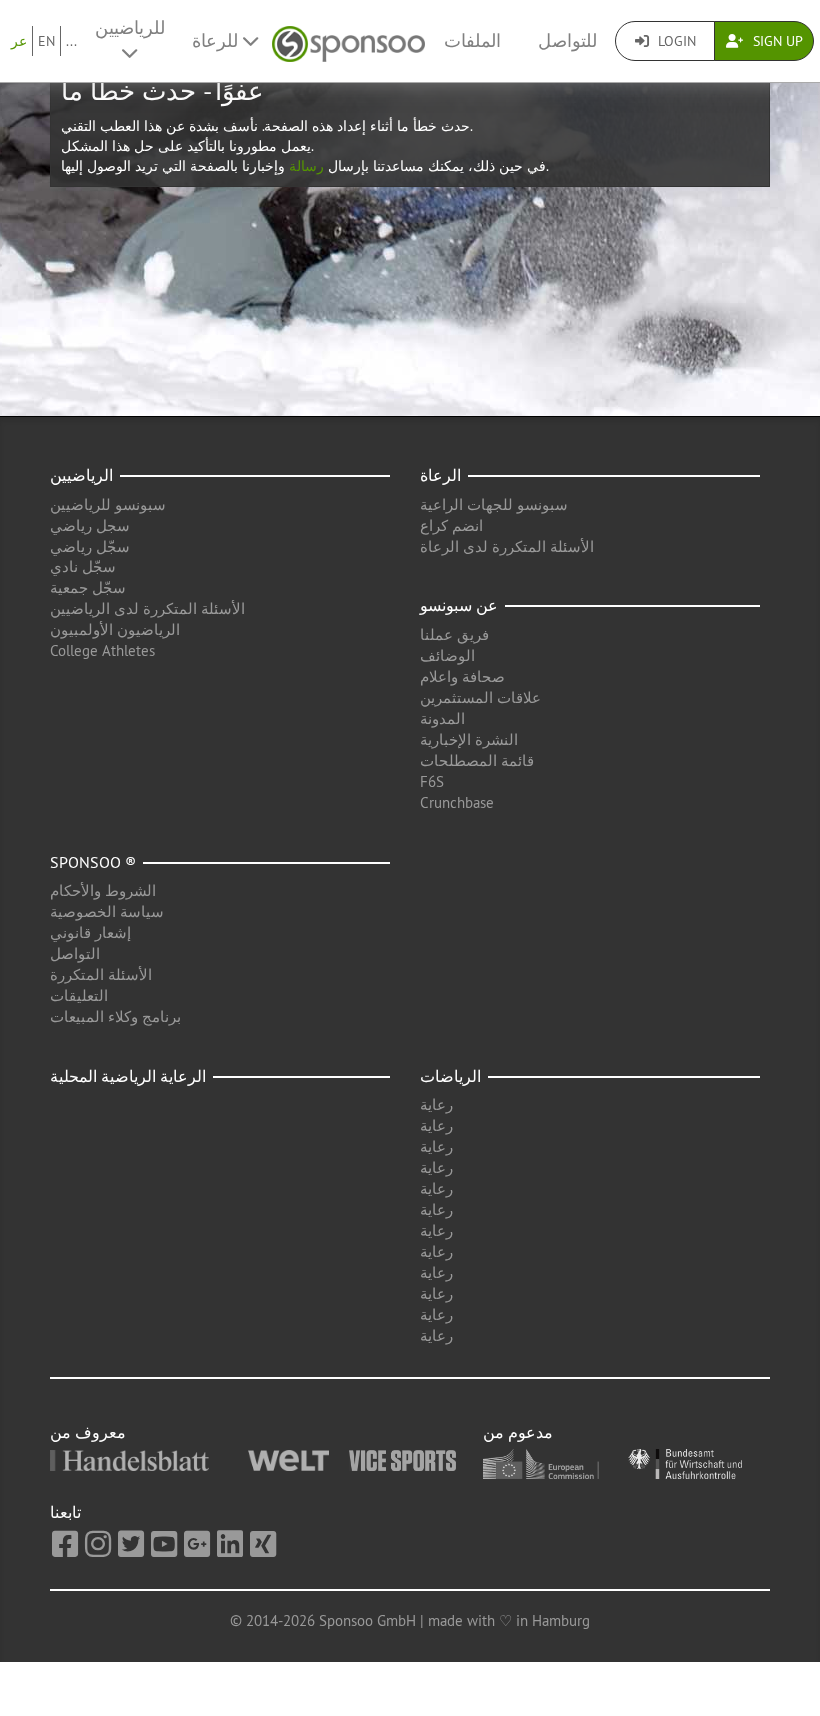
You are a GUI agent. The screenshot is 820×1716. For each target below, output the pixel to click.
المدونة (442, 718)
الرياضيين (81, 475)
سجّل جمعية (88, 587)
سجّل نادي (83, 566)
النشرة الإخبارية (469, 739)
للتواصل (567, 41)
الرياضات (450, 1076)
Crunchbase (457, 802)
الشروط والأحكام (103, 890)
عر (19, 41)
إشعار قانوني (90, 932)
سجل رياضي (90, 525)
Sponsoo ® (93, 862)
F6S (432, 781)
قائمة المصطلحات (477, 760)
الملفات (472, 41)
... (71, 41)
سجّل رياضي (90, 546)
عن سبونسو (459, 605)
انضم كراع (451, 525)
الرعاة (440, 475)
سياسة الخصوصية (107, 911)
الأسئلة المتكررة (101, 974)
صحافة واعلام (462, 676)
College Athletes (102, 650)
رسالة (304, 166)
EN (46, 41)
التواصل (75, 953)
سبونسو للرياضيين (108, 504)
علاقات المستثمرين (480, 697)
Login (675, 41)
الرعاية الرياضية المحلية (128, 1076)
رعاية (436, 1104)
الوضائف (447, 655)
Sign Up (776, 41)
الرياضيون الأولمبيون (115, 629)
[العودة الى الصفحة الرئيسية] (348, 41)
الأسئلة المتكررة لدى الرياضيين (147, 608)
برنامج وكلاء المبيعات (115, 1016)
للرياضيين (130, 28)
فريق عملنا (454, 634)
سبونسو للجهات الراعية (494, 504)
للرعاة (217, 41)
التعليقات (79, 995)
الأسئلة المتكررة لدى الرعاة (507, 546)
